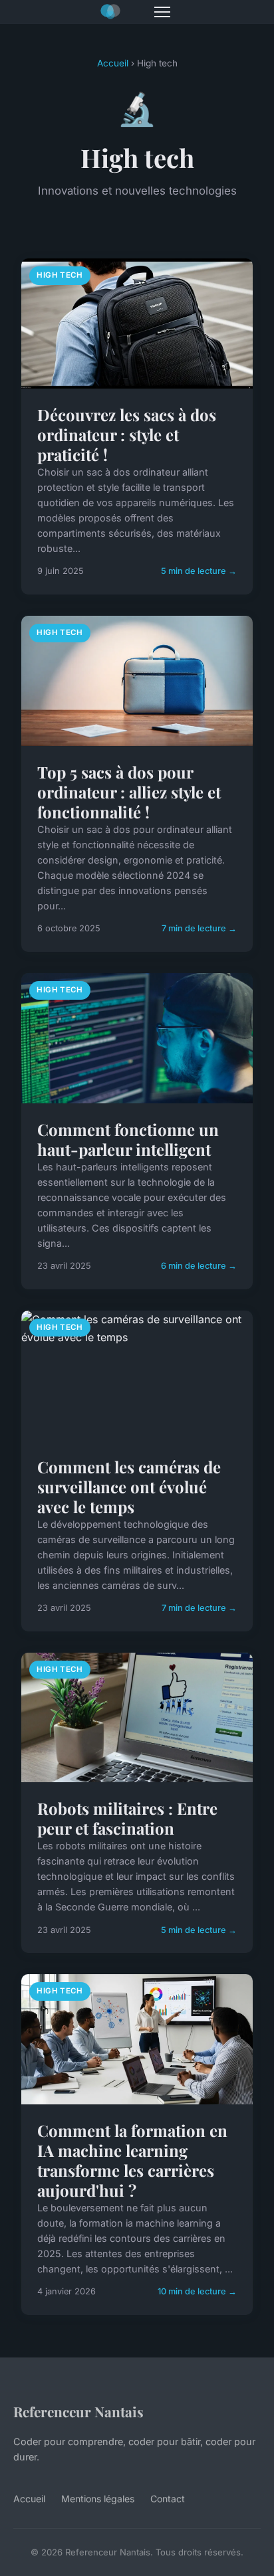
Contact (168, 2499)
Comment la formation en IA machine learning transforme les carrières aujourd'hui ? (132, 2160)
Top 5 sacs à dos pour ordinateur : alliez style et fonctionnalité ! (129, 792)
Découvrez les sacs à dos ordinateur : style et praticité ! (127, 434)
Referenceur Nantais (78, 2411)
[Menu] (162, 12)
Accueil (113, 63)
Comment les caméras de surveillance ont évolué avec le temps (129, 1487)
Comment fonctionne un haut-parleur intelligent (128, 1139)
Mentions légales (98, 2499)
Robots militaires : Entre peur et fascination (127, 1818)
